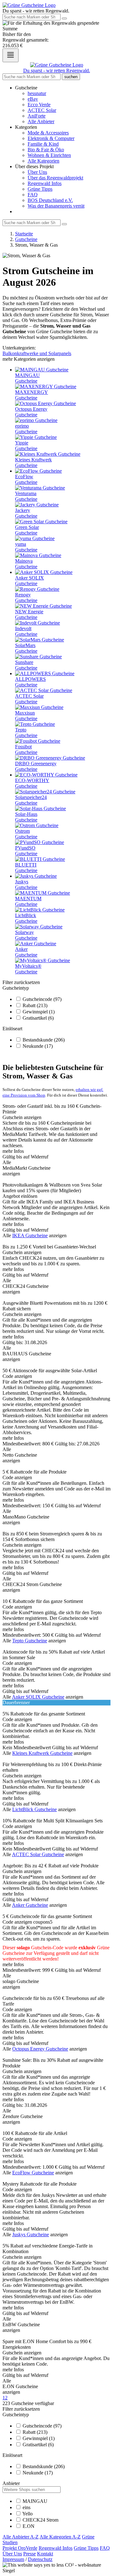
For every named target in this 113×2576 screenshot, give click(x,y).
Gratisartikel (38, 1018)
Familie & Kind (43, 144)
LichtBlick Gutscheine (35, 1809)
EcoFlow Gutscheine (33, 2173)
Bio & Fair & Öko (46, 150)
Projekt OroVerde (20, 2548)
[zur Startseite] (29, 5)
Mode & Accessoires (48, 133)
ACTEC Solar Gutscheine (38, 1854)
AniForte (37, 116)
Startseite (24, 234)
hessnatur (37, 93)
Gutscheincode (42, 999)
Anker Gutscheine (30, 1905)
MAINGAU (35, 2501)
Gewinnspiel (39, 1012)
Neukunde (38, 1046)
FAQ (33, 195)
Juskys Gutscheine (31, 2235)
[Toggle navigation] (11, 55)
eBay (33, 99)
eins (27, 2507)
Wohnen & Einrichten (49, 155)
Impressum (13, 2559)
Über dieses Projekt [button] (34, 166)
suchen (71, 77)
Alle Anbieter (41, 121)
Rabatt (35, 1005)
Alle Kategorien (43, 161)
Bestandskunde (44, 1040)
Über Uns (37, 172)
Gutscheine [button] (26, 88)
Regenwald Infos (45, 183)
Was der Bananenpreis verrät (56, 206)
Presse (30, 2554)
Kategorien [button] (26, 127)
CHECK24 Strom (40, 2520)
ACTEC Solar (42, 110)
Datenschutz (40, 2559)
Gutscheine (26, 239)
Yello (27, 2514)
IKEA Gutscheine (30, 1235)
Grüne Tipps (40, 189)
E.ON (29, 2526)
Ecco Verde (39, 105)
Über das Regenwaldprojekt (55, 178)
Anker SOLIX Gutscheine (38, 1697)
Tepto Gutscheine (30, 1641)
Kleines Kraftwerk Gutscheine (42, 1753)
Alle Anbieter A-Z (21, 2537)
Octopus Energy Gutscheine (40, 2049)
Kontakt (45, 2554)
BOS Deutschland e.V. (50, 200)
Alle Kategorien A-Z (60, 2537)
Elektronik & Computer (51, 138)
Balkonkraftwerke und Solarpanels (37, 353)
